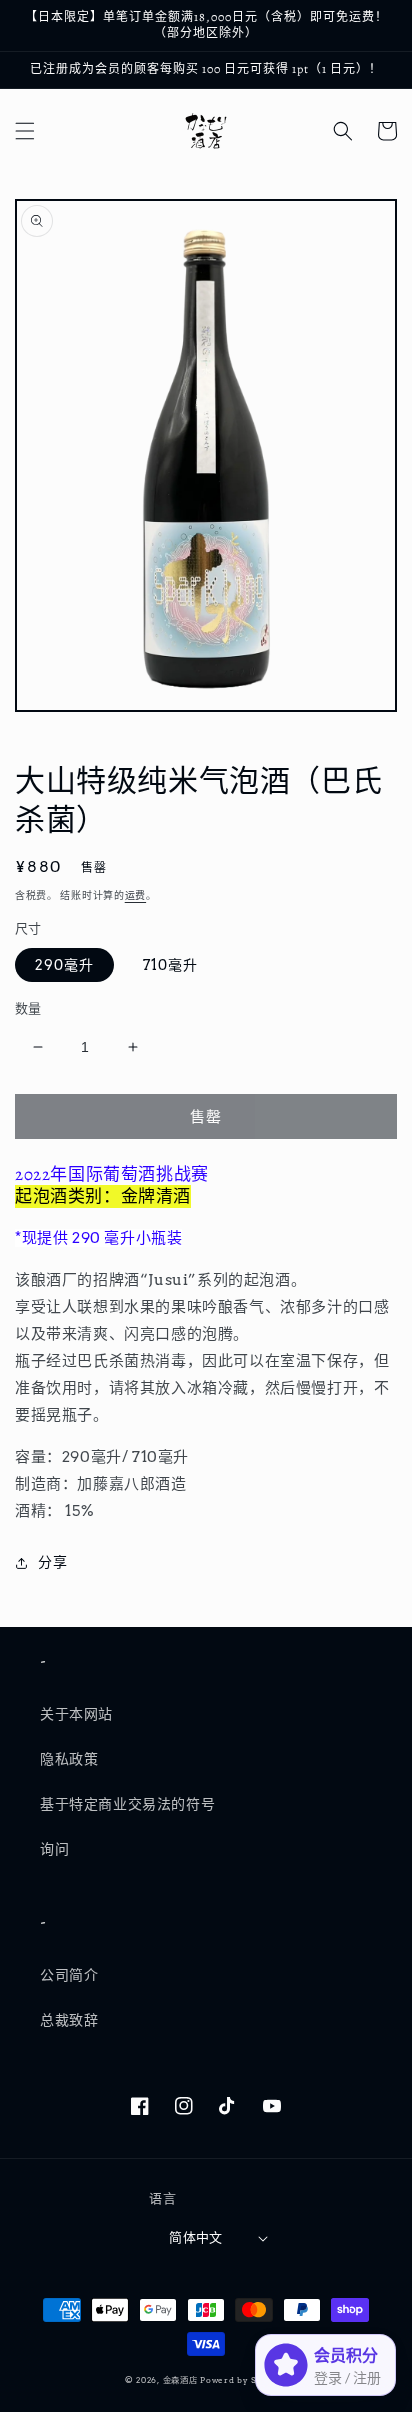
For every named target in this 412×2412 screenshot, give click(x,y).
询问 (54, 1849)
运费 (135, 895)
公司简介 (69, 1975)
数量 (28, 1008)
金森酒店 (180, 2380)
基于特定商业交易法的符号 (127, 1804)
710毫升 (170, 965)
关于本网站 (76, 1714)
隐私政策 (69, 1759)
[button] (25, 131)
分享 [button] (52, 1562)
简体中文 (196, 2237)
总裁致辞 (69, 2020)
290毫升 (64, 965)
